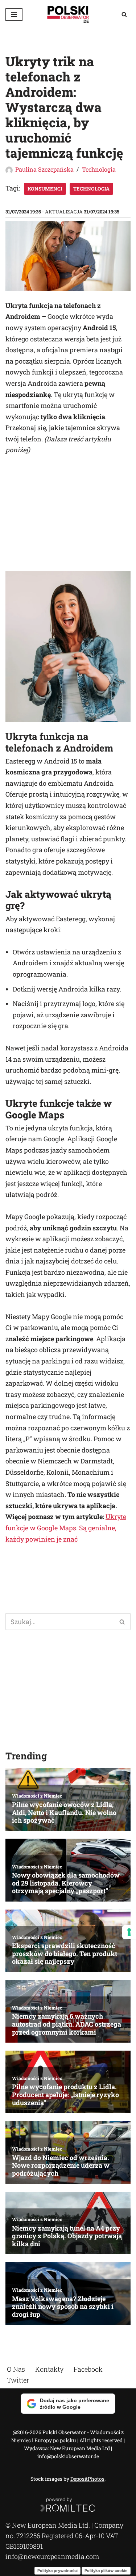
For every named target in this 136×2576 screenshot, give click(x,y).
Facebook (88, 2369)
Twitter (18, 2380)
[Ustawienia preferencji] (129, 1932)
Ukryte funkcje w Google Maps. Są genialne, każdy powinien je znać (66, 1528)
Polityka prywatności (57, 2570)
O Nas (16, 2369)
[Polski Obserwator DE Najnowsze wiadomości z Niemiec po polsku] (68, 14)
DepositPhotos (87, 2479)
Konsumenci (45, 189)
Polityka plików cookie (106, 2570)
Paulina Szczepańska (44, 169)
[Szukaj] (124, 14)
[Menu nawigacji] (14, 15)
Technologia (99, 169)
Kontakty (49, 2369)
